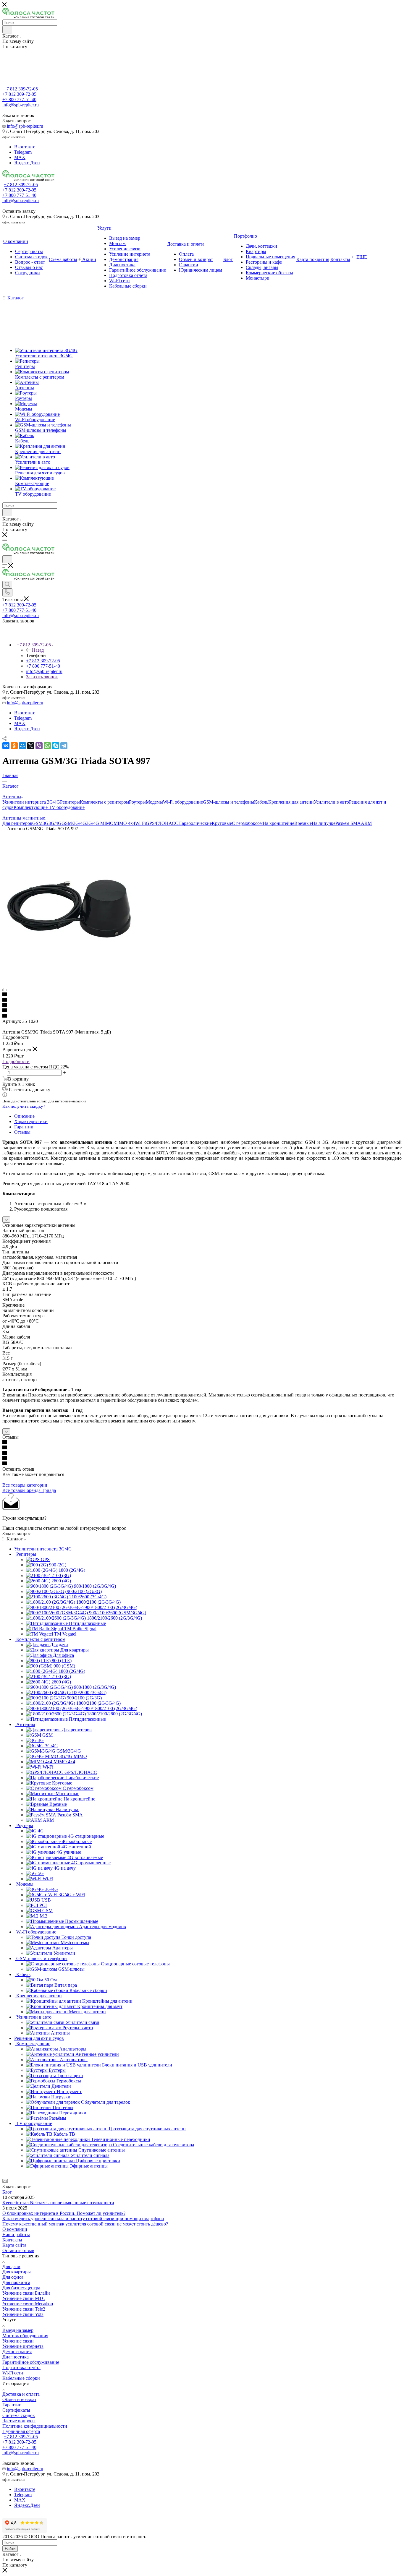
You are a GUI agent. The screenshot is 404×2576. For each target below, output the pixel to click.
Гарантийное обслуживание (31, 2362)
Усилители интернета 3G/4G (31, 802)
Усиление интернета (23, 2346)
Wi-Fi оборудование (183, 802)
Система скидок (19, 2415)
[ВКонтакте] (6, 746)
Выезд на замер (18, 2330)
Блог (7, 2192)
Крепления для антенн (291, 802)
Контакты (12, 2240)
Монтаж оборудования (25, 2336)
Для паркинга (16, 2282)
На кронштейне (278, 823)
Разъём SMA (348, 823)
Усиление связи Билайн (26, 2293)
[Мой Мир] (22, 746)
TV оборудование (67, 807)
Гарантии (24, 1127)
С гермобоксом (247, 823)
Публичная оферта (21, 2431)
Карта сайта (14, 2245)
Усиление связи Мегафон (28, 2304)
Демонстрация (17, 2352)
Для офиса (13, 2277)
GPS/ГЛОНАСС (162, 823)
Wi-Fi (140, 823)
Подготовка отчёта (21, 2367)
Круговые (222, 823)
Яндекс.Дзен (27, 163)
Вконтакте (25, 147)
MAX (20, 157)
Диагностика (16, 2357)
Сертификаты (16, 2410)
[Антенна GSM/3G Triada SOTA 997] (69, 973)
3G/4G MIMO (100, 823)
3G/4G (55, 823)
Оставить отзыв (18, 2250)
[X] (31, 746)
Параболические (195, 823)
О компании (15, 2229)
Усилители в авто (331, 802)
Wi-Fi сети (13, 2373)
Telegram (23, 152)
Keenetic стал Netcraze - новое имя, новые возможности (58, 2203)
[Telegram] (64, 746)
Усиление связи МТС (24, 2298)
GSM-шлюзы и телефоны (228, 802)
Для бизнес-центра (21, 2288)
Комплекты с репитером (104, 802)
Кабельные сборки (21, 2378)
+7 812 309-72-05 (21, 89)
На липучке (324, 823)
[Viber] (39, 746)
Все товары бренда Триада (29, 1490)
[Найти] (7, 30)
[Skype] (56, 746)
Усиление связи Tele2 (24, 2309)
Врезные (303, 823)
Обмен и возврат (19, 2399)
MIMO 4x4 (124, 823)
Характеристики (31, 1121)
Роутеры (137, 802)
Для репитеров (17, 823)
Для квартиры (17, 2272)
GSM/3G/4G (74, 823)
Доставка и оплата (21, 2394)
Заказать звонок (42, 677)
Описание (24, 1116)
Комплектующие (31, 807)
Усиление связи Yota (23, 2314)
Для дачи (11, 2266)
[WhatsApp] (47, 746)
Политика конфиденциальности (35, 2426)
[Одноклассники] (14, 746)
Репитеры (70, 802)
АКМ (366, 823)
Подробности (16, 1061)
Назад (38, 650)
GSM (37, 823)
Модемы (154, 802)
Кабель (261, 802)
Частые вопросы (19, 2421)
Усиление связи (18, 2341)
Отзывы (22, 1132)
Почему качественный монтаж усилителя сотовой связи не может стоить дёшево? (85, 2224)
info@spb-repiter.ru (25, 126)
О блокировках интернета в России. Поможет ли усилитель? (64, 2213)
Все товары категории (25, 1485)
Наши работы (16, 2234)
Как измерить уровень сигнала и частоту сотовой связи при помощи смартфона (83, 2219)
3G (46, 823)
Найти (10, 2549)
